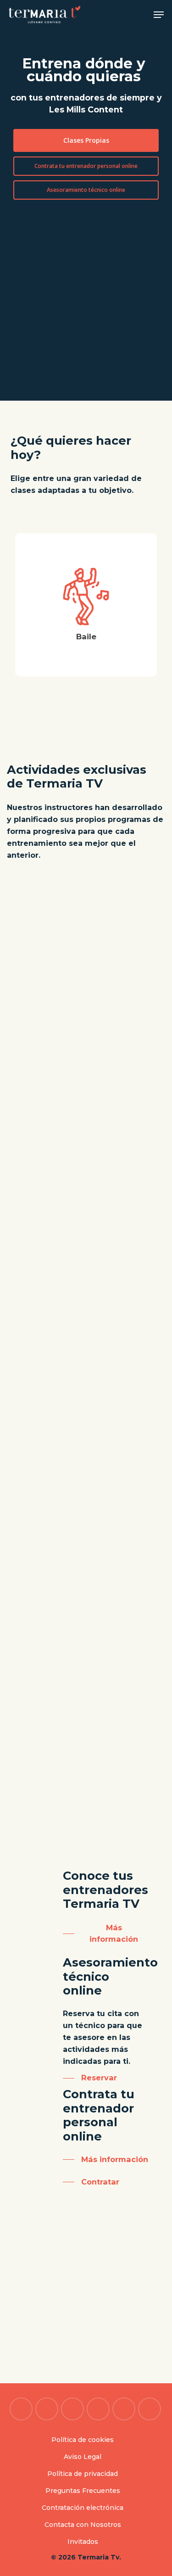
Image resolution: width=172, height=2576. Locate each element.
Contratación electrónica (83, 2508)
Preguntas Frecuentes (83, 2491)
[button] (159, 15)
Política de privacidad (83, 2474)
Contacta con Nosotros (83, 2525)
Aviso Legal (83, 2457)
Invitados (83, 2542)
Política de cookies (83, 2440)
